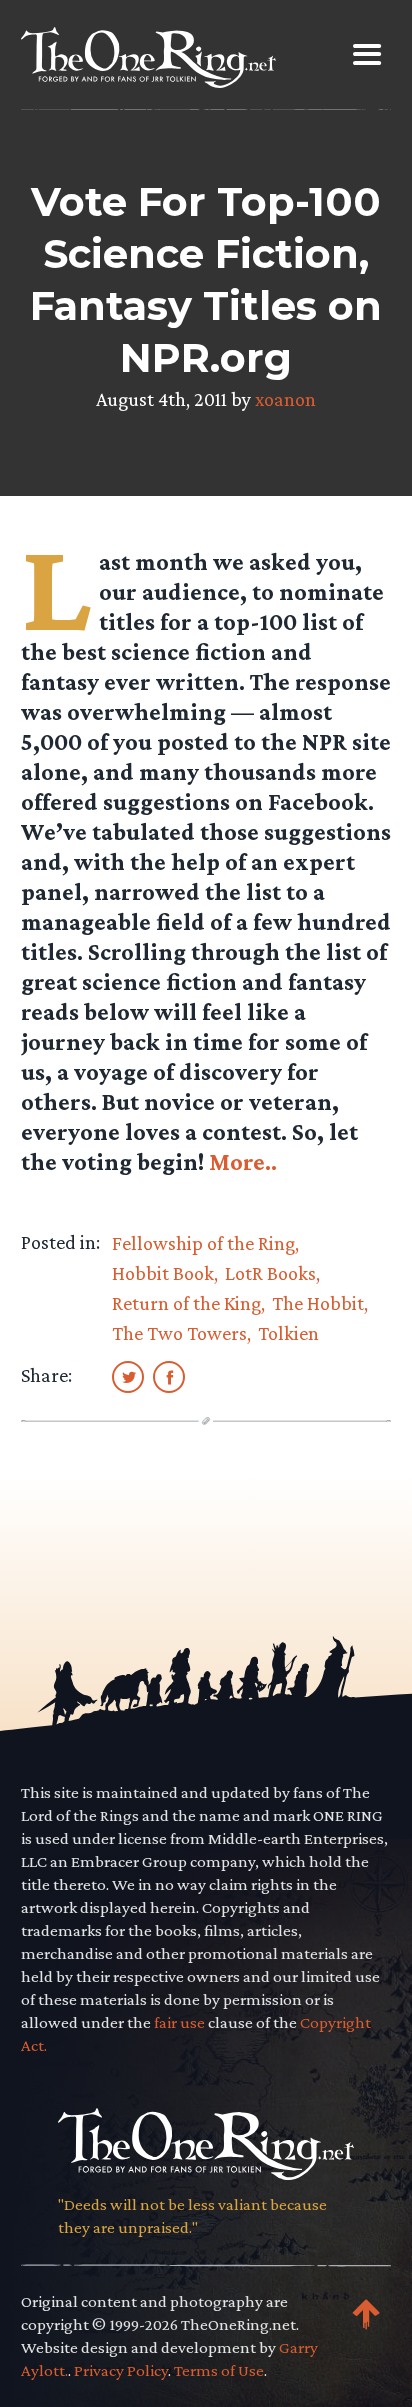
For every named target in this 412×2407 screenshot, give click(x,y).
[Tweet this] (128, 1376)
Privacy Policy (121, 2370)
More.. (243, 1161)
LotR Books (270, 1273)
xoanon (285, 399)
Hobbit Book (163, 1273)
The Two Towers (179, 1333)
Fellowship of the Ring (203, 1243)
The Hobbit (318, 1303)
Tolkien (288, 1333)
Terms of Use (219, 2370)
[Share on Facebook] (169, 1376)
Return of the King (186, 1303)
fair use (179, 2022)
